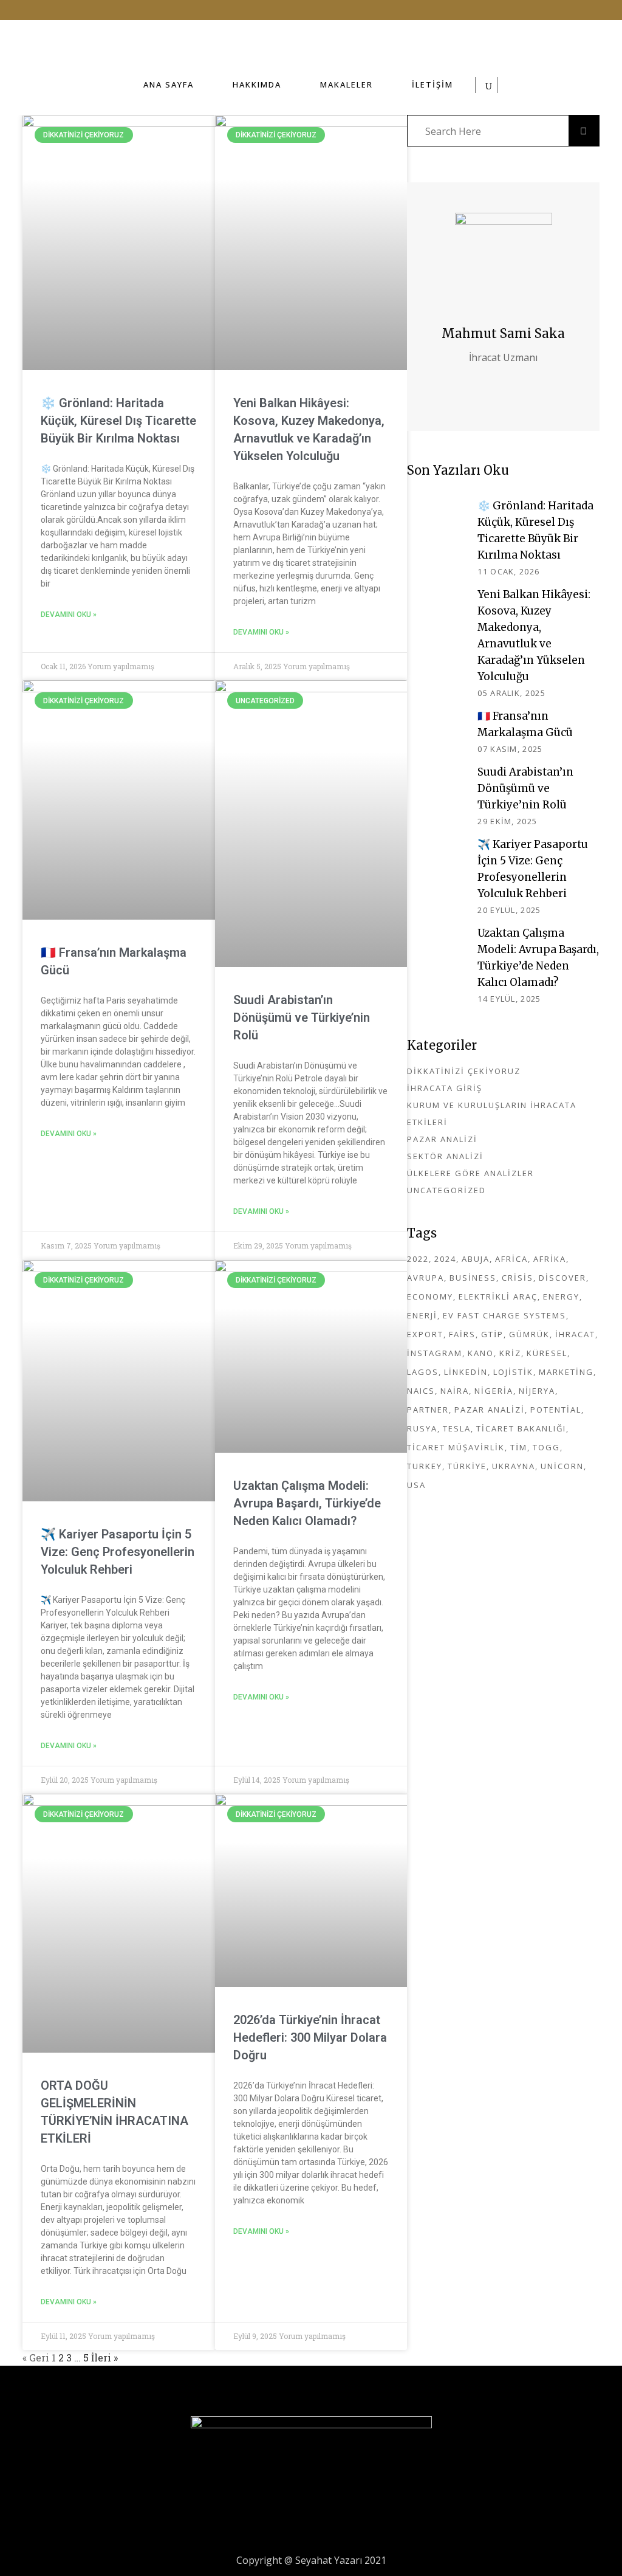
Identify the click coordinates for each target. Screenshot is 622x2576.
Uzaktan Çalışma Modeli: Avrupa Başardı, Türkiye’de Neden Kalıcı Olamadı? (307, 1503)
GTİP (492, 1334)
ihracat (575, 1334)
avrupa (425, 1278)
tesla (457, 1428)
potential (556, 1410)
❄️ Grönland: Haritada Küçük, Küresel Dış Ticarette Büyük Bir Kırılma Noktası (118, 421)
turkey (425, 1466)
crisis (518, 1278)
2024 (445, 1259)
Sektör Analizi (445, 1156)
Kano (481, 1353)
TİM (519, 1447)
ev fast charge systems (504, 1315)
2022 (418, 1259)
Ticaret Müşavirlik (456, 1447)
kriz (510, 1353)
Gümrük (529, 1334)
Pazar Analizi (442, 1139)
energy (561, 1297)
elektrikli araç (498, 1297)
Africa (511, 1259)
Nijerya (537, 1391)
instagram (435, 1353)
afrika (550, 1259)
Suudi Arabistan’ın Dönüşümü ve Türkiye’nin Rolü (302, 1018)
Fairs (462, 1334)
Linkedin (466, 1372)
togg (546, 1447)
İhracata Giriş (445, 1088)
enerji (422, 1315)
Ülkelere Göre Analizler (470, 1173)
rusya (422, 1428)
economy (430, 1297)
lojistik (513, 1372)
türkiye (467, 1466)
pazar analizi (490, 1410)
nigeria (494, 1391)
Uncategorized (446, 1190)
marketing (566, 1372)
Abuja (476, 1259)
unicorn (562, 1466)
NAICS (421, 1391)
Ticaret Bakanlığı (521, 1428)
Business (473, 1278)
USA (416, 1485)
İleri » (104, 2357)
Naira (455, 1391)
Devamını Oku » (69, 615)
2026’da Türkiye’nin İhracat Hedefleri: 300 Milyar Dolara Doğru (310, 2037)
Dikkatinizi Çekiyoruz (464, 1071)
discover (562, 1278)
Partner (428, 1410)
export (425, 1334)
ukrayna (514, 1466)
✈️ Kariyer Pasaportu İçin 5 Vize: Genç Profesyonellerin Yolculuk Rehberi (118, 1552)
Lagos (423, 1372)
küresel (547, 1353)
